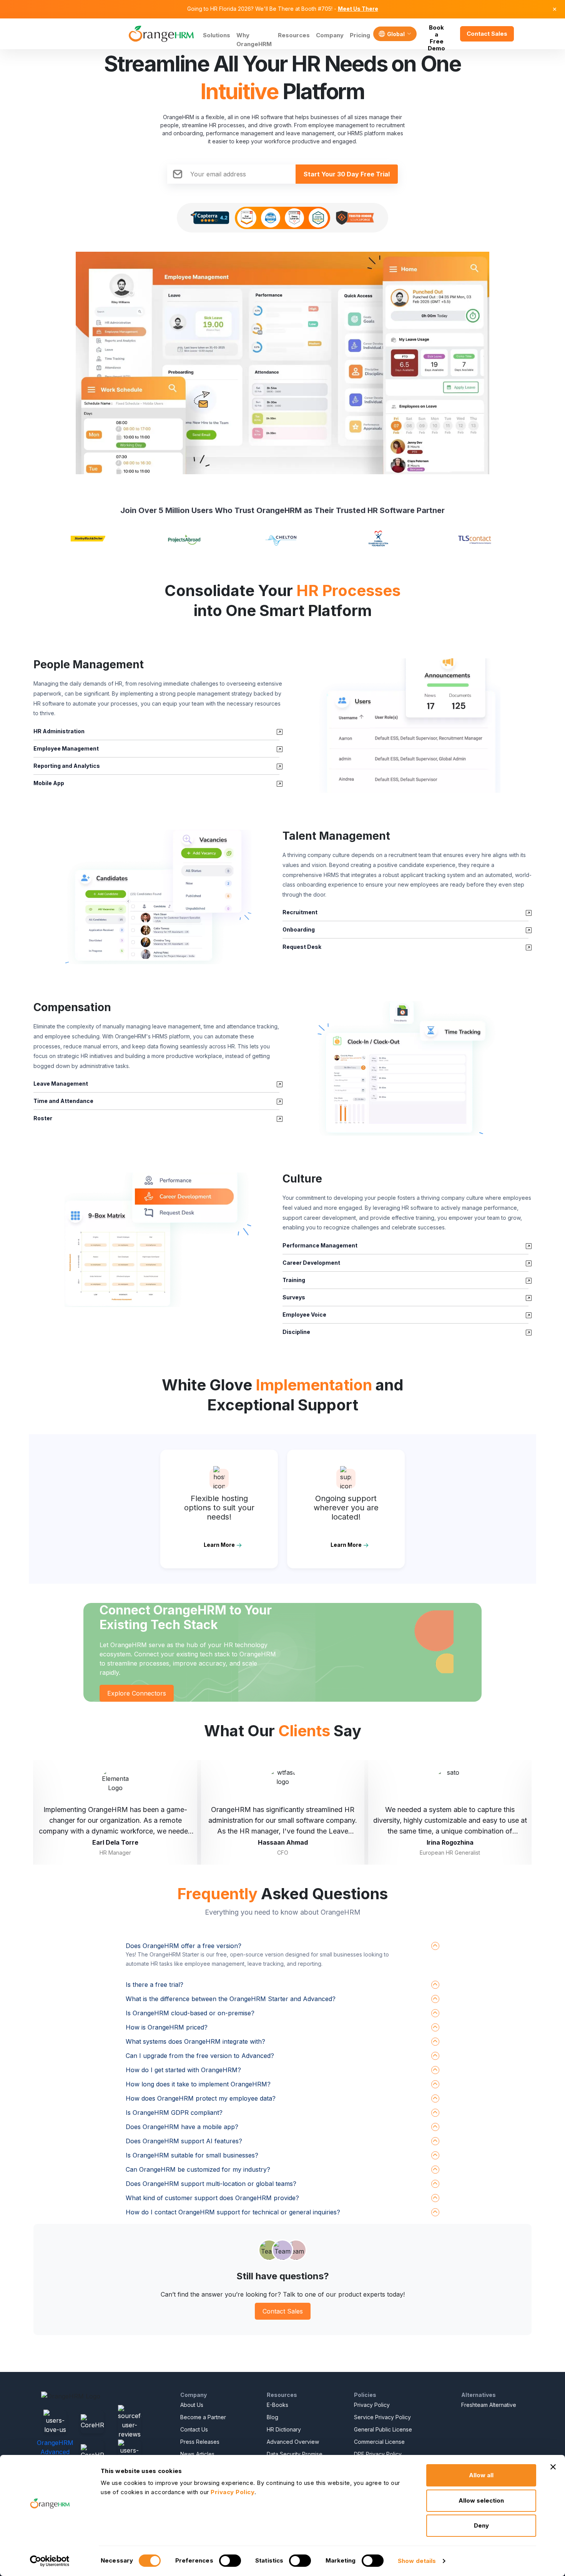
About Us (192, 2405)
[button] (407, 726)
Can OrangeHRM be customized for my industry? (198, 2169)
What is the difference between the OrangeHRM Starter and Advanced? (231, 1999)
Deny (481, 2525)
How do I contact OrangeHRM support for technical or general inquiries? (233, 2212)
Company (330, 35)
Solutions (217, 35)
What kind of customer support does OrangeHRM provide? (212, 2198)
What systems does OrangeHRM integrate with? (195, 2041)
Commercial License (379, 2442)
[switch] (230, 2561)
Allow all (481, 2475)
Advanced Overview (293, 2442)
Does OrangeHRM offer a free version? (184, 1946)
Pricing (360, 35)
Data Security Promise (295, 2454)
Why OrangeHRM (254, 40)
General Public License (383, 2429)
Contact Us (194, 2429)
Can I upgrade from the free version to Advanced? (200, 2056)
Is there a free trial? (155, 1985)
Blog (273, 2417)
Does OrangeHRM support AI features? (184, 2141)
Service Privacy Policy (382, 2417)
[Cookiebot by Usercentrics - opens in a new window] (50, 2561)
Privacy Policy (372, 2405)
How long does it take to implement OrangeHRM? (198, 2084)
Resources (294, 35)
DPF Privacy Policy (378, 2454)
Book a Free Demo (436, 34)
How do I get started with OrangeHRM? (183, 2070)
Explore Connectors (137, 1693)
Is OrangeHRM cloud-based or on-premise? (190, 2013)
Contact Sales (487, 34)
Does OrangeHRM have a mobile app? (182, 2127)
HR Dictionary (284, 2429)
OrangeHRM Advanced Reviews (55, 2452)
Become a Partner (203, 2417)
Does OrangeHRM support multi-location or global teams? (211, 2184)
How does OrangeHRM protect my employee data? (201, 2098)
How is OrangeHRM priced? (167, 2027)
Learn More (219, 1545)
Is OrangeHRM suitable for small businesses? (192, 2155)
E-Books (278, 2405)
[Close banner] (553, 2467)
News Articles (197, 2454)
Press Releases (200, 2442)
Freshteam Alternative (489, 2405)
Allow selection (481, 2500)
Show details (417, 2561)
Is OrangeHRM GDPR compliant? (174, 2113)
